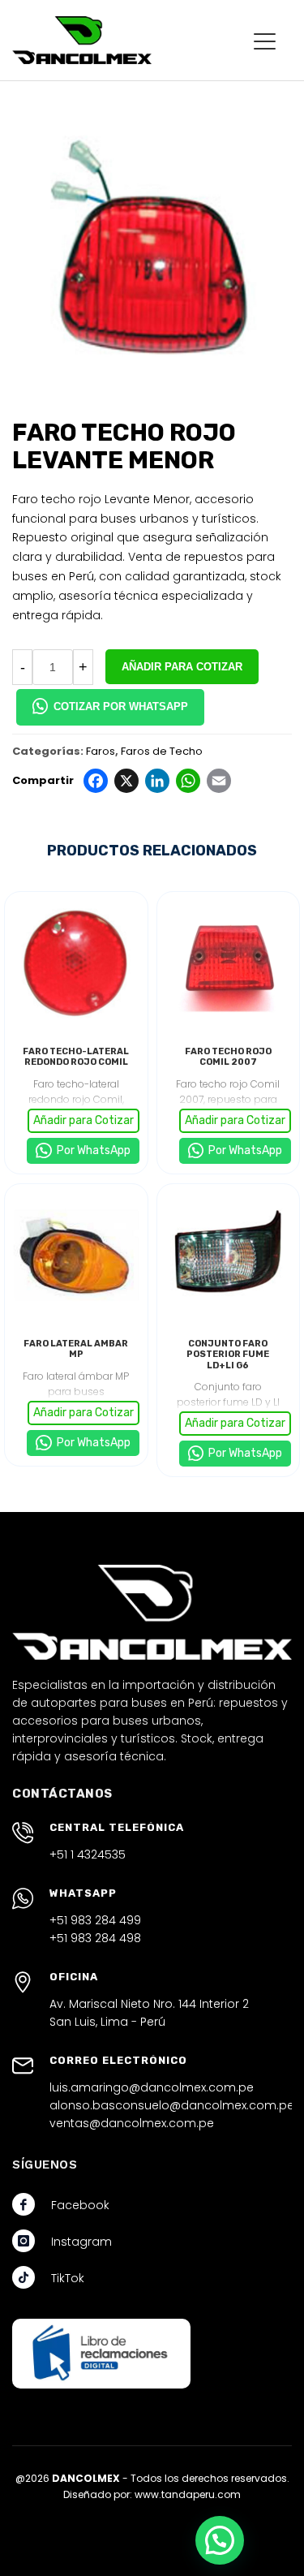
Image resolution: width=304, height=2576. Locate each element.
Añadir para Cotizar (182, 667)
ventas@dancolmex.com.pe (132, 2123)
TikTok (68, 2278)
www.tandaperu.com (188, 2494)
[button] (220, 2540)
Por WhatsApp (92, 1150)
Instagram (81, 2242)
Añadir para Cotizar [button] (83, 1120)
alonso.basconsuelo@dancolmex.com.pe (172, 2105)
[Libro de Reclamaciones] (101, 2353)
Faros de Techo (162, 751)
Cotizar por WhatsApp (121, 706)
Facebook (80, 2205)
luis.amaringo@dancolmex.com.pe (152, 2087)
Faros (101, 751)
